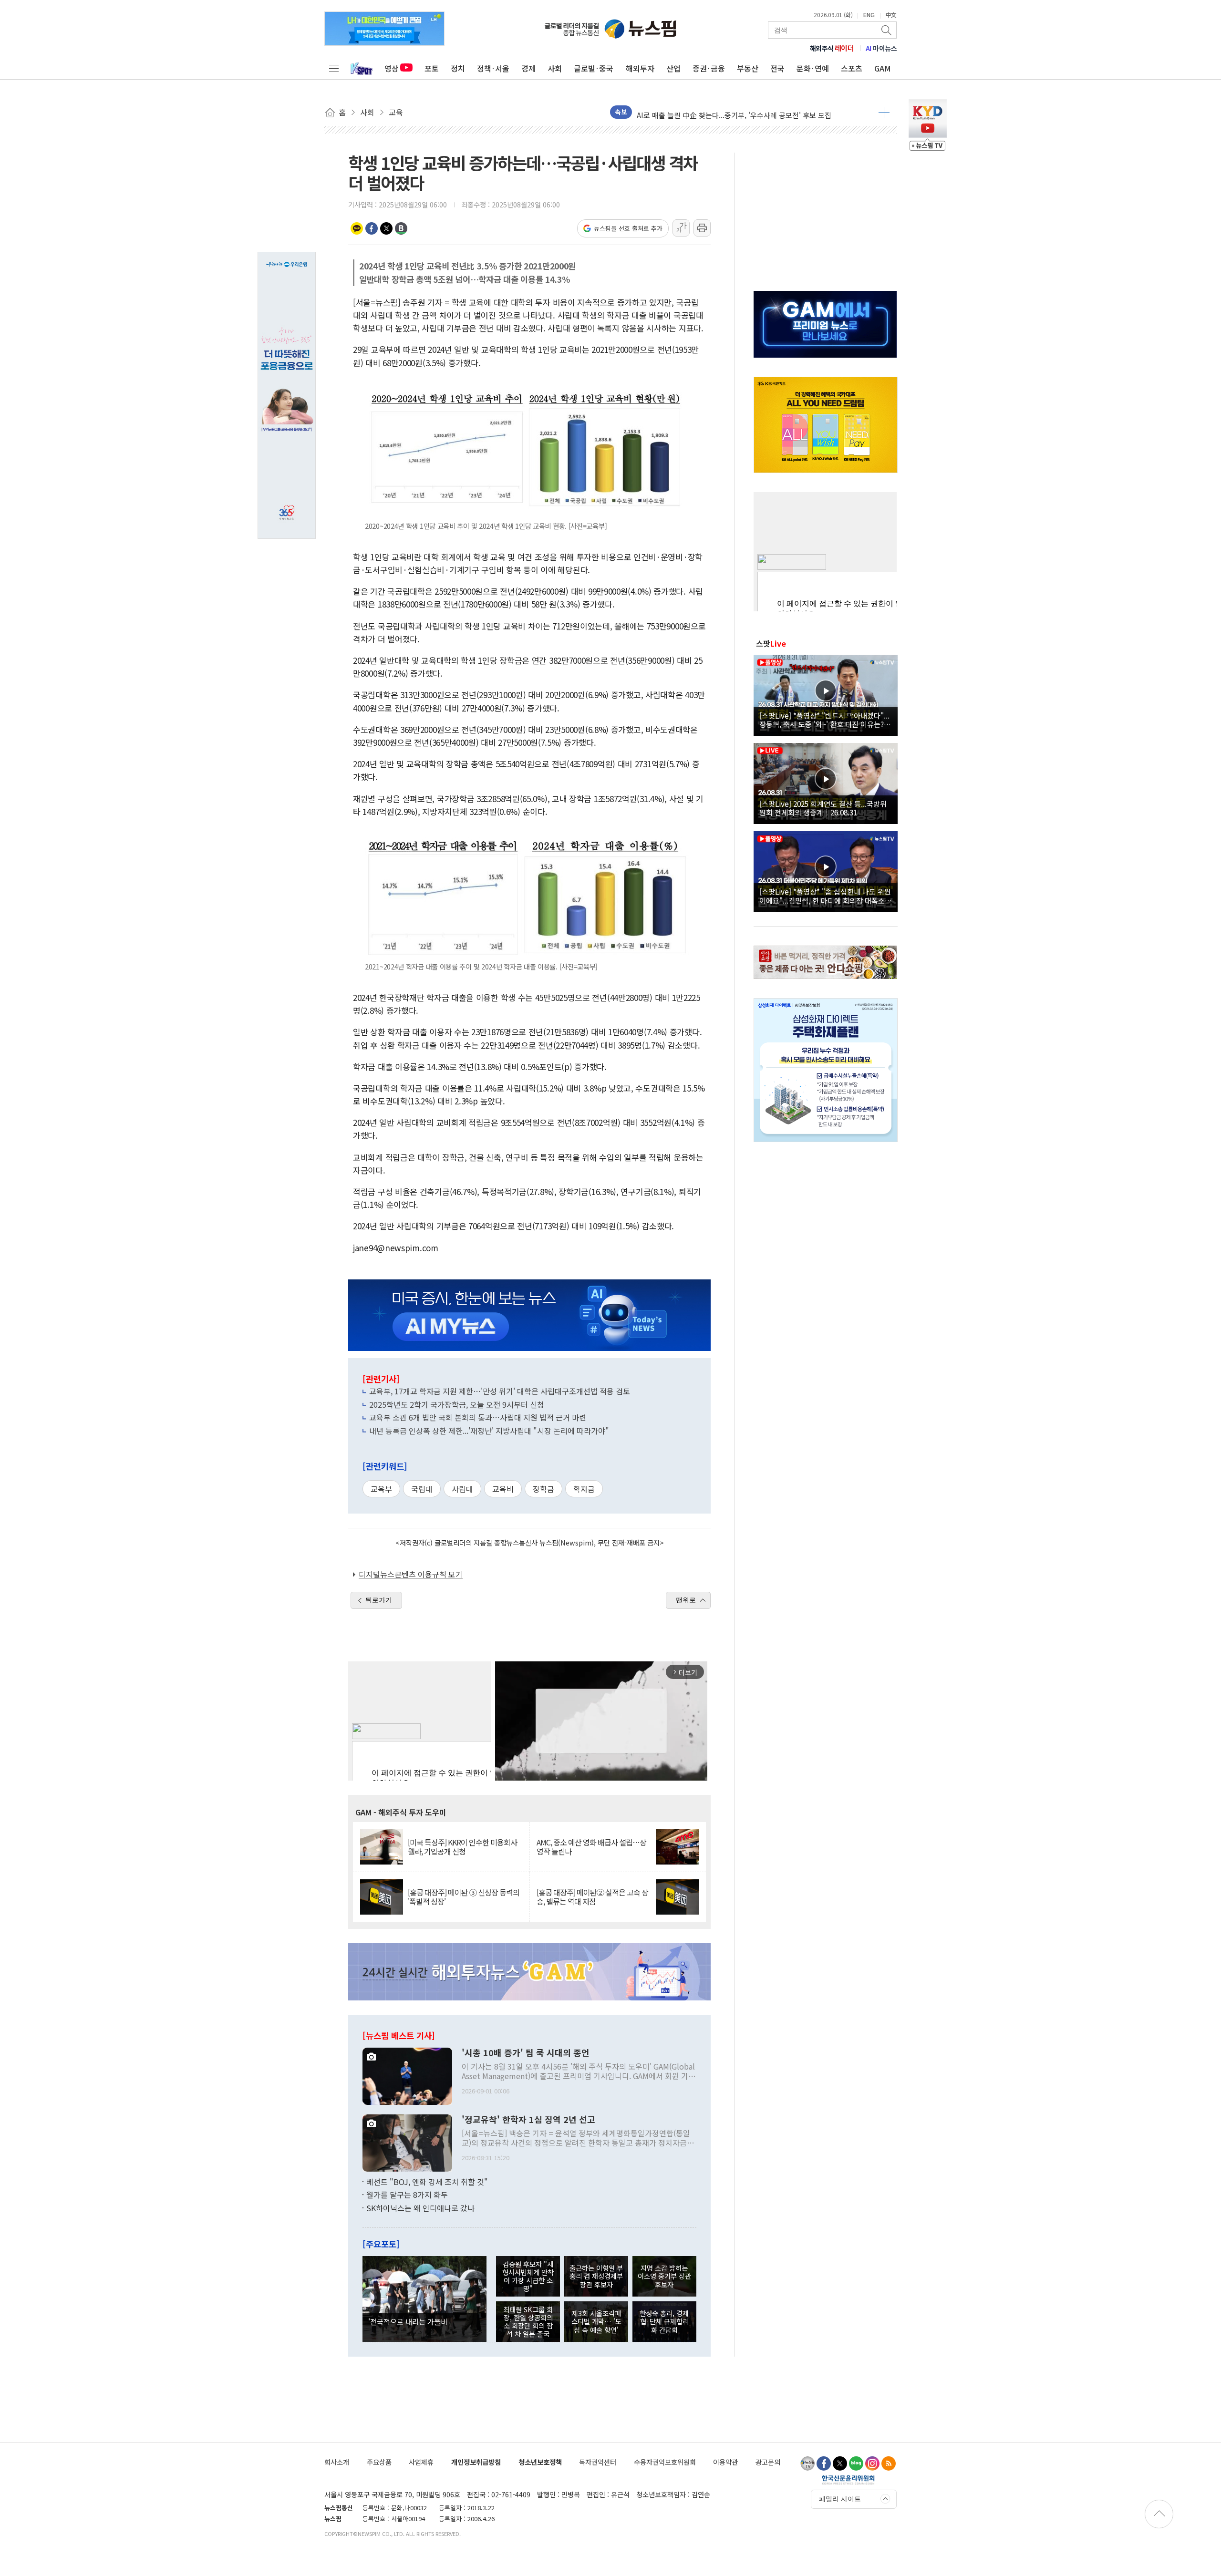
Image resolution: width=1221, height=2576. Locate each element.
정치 (458, 68)
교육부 (381, 1489)
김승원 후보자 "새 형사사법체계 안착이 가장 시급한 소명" (528, 2276)
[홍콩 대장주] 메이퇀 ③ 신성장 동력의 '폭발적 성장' (464, 1897)
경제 (528, 68)
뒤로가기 (379, 1600)
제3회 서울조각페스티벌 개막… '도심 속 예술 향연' (596, 2321)
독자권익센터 (598, 2462)
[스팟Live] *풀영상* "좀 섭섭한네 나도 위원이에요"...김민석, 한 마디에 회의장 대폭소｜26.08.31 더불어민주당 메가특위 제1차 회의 (826, 896)
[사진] (407, 2075)
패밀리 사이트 (840, 2499)
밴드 (401, 228)
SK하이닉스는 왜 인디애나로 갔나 (420, 2208)
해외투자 (640, 68)
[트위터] (840, 2463)
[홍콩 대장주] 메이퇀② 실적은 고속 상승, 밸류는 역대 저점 (592, 1897)
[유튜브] (807, 2463)
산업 (673, 68)
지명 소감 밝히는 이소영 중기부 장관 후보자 (664, 2276)
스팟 (771, 643)
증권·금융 (709, 68)
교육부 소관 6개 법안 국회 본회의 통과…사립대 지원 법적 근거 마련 (478, 1417)
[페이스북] (824, 2463)
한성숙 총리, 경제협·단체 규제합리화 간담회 (664, 2321)
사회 (555, 68)
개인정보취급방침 (476, 2462)
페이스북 (372, 228)
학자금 (584, 1489)
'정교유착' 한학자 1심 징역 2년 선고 (528, 2120)
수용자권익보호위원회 (665, 2462)
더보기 (884, 112)
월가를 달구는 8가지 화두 (407, 2195)
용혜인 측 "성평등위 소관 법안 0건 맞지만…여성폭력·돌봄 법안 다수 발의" (749, 112)
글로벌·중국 (594, 68)
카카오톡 (357, 228)
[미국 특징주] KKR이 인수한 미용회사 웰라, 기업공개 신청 (462, 1847)
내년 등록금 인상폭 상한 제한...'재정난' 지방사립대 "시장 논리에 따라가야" (489, 1431)
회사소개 (337, 2462)
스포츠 (852, 68)
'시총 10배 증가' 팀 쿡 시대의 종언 (526, 2053)
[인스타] (872, 2463)
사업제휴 (421, 2462)
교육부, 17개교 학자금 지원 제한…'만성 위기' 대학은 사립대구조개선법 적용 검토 (500, 1391)
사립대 (462, 1489)
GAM (883, 68)
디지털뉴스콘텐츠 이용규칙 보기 (411, 1574)
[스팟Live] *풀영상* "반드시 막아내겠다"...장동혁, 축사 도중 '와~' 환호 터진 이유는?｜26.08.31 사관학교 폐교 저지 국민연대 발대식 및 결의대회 (825, 720)
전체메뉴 (334, 68)
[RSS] (889, 2463)
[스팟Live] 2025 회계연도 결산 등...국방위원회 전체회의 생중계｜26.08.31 (823, 808)
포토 (432, 68)
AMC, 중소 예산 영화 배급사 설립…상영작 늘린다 (591, 1847)
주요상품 (379, 2462)
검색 (887, 30)
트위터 (386, 228)
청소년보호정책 (540, 2462)
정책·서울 (493, 68)
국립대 (422, 1489)
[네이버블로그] (856, 2463)
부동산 (748, 68)
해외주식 (832, 48)
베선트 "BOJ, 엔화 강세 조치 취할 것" (427, 2182)
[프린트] (702, 228)
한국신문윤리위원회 (848, 2480)
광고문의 (768, 2462)
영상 (392, 68)
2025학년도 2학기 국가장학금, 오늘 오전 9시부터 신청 (457, 1404)
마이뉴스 (881, 48)
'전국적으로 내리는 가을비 (408, 2321)
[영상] (826, 694)
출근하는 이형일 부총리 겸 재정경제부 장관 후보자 (596, 2276)
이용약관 (725, 2462)
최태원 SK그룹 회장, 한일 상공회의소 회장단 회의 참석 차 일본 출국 (528, 2322)
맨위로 (686, 1600)
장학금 (543, 1489)
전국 (777, 68)
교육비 (503, 1489)
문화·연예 (813, 68)
